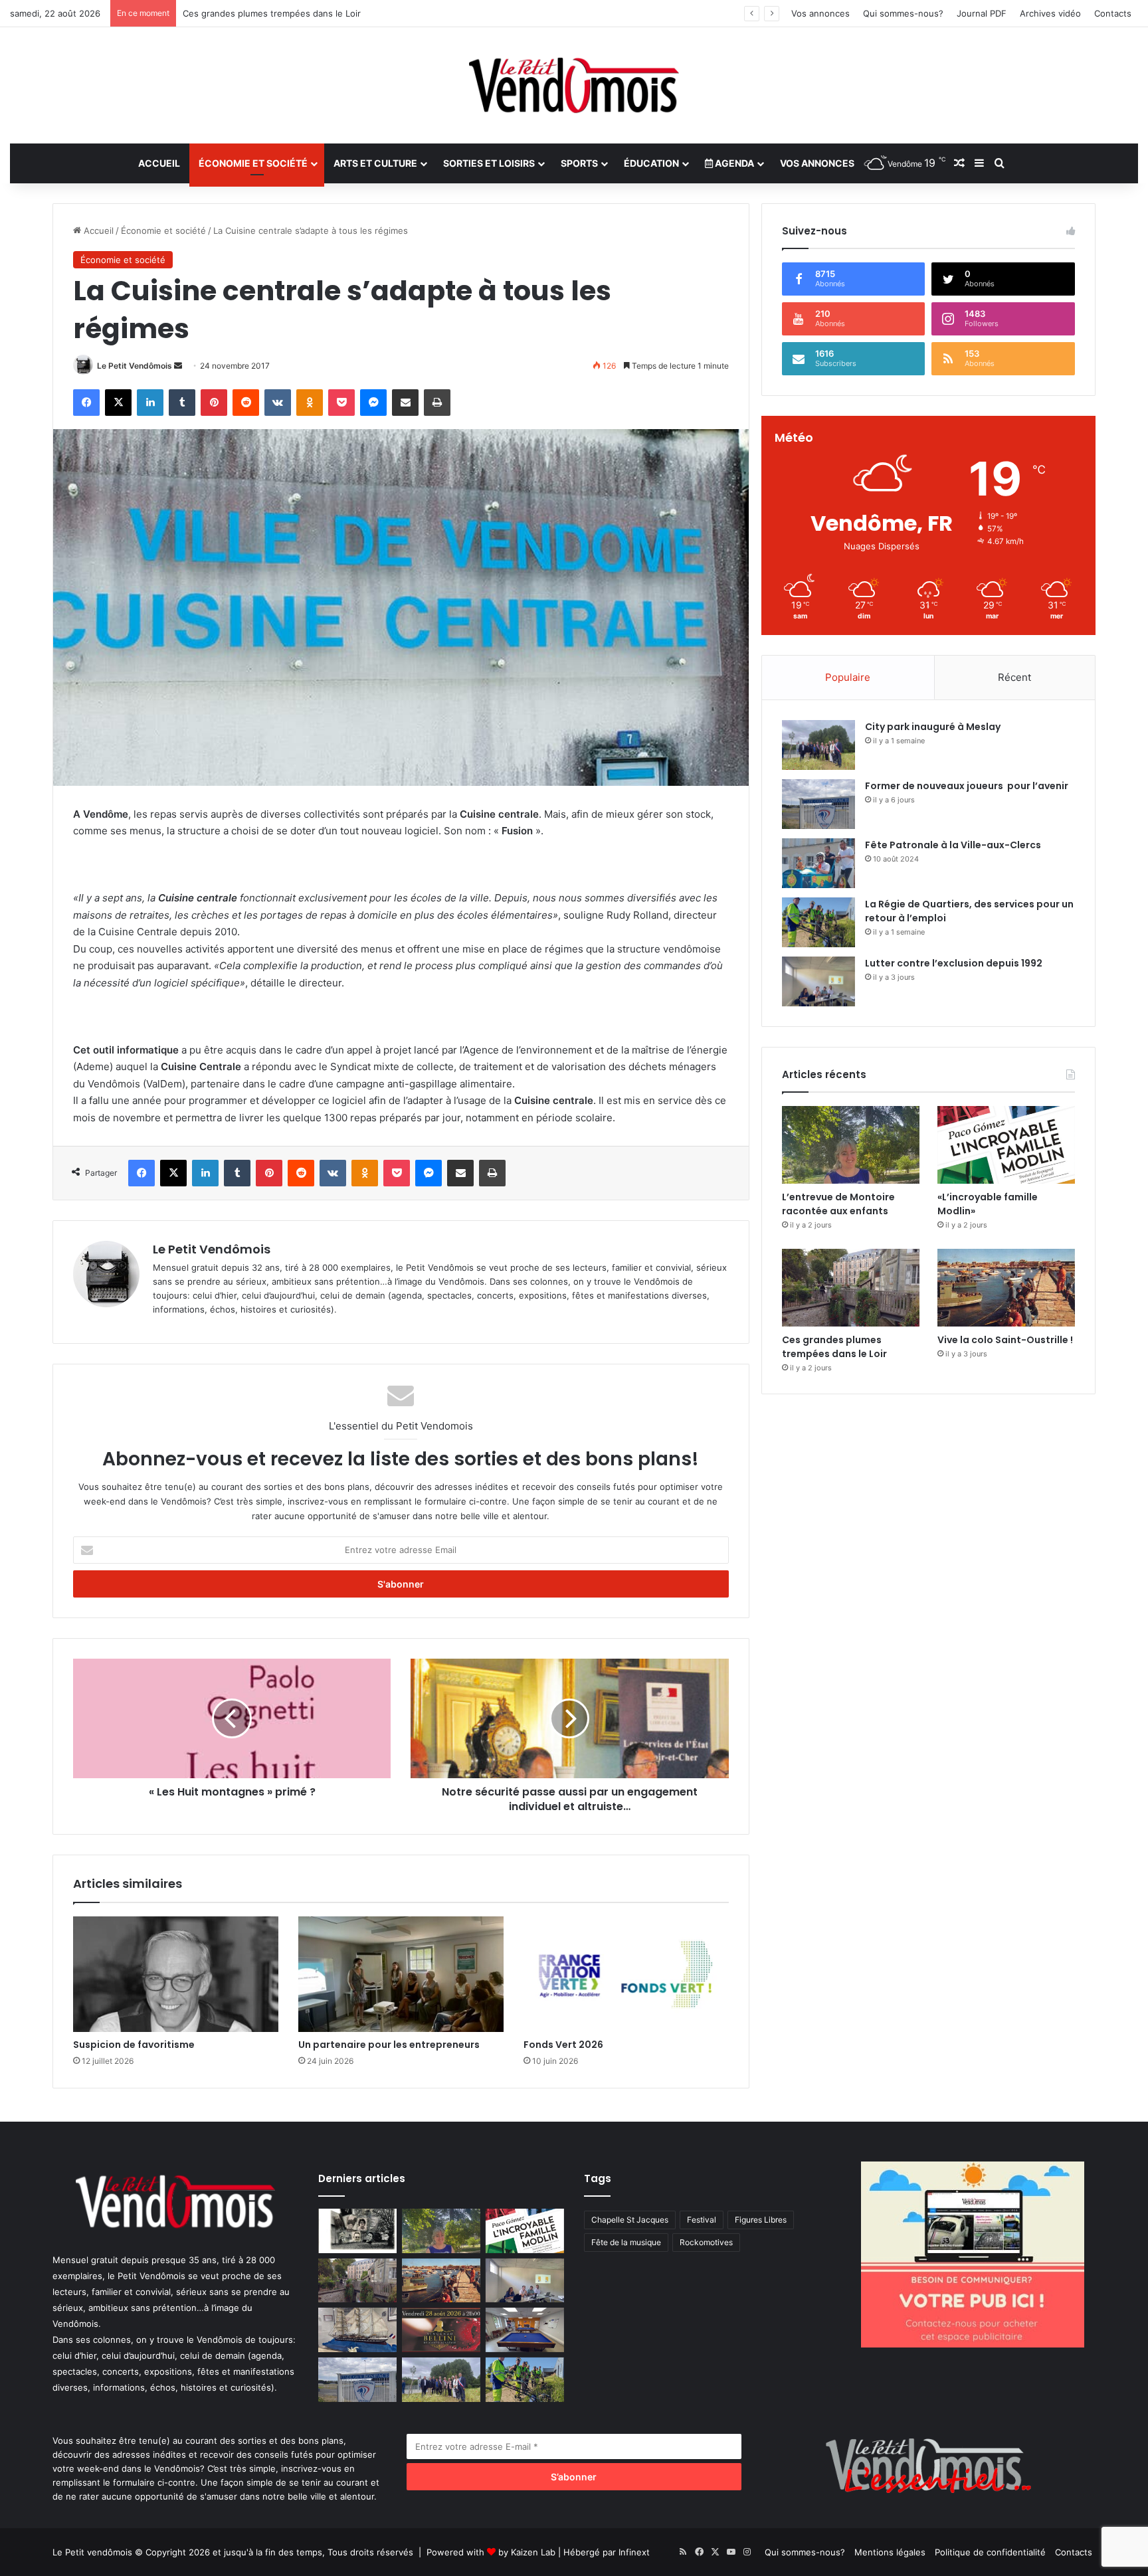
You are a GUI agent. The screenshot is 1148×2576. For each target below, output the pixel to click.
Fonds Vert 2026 (563, 2045)
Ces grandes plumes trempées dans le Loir (834, 1347)
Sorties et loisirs (489, 163)
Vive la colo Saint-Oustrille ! (1005, 1340)
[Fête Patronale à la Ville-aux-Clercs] (818, 863)
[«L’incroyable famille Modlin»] (1006, 1145)
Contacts (1113, 13)
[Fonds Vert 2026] (626, 1974)
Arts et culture (375, 163)
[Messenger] (373, 403)
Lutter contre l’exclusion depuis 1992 (259, 13)
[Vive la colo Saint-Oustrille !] (1006, 1288)
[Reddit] (246, 403)
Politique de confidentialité (990, 2552)
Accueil (159, 163)
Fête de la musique (626, 2242)
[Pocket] (341, 403)
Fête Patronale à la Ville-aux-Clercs (953, 845)
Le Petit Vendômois (135, 366)
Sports (579, 163)
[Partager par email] (405, 403)
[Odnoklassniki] (310, 403)
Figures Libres (761, 2220)
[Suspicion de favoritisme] (176, 1974)
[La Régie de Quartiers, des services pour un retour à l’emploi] (818, 922)
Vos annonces (820, 13)
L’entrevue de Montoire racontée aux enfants (840, 1204)
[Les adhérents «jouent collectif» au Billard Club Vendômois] (525, 2330)
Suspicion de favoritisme (134, 2045)
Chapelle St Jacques (630, 2220)
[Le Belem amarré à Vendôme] (357, 2330)
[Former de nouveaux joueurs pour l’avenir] (818, 804)
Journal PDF (982, 13)
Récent (1014, 677)
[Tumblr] (182, 403)
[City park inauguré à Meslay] (818, 745)
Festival (702, 2220)
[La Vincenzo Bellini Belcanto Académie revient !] (441, 2330)
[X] (118, 403)
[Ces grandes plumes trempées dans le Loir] (851, 1288)
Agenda (733, 163)
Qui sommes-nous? (903, 13)
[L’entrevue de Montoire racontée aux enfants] (851, 1145)
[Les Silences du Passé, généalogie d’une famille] (357, 2231)
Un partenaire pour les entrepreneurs (389, 2045)
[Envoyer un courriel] (178, 366)
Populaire (848, 677)
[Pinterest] (214, 403)
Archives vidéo (1050, 13)
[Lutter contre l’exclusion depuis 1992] (818, 981)
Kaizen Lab (533, 2552)
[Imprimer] (437, 403)
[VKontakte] (278, 403)
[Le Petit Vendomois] (574, 85)
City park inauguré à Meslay (933, 727)
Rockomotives (706, 2242)
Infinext (634, 2552)
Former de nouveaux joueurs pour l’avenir (967, 786)
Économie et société (253, 163)
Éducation (651, 163)
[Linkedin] (150, 403)
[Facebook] (86, 403)
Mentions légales (890, 2552)
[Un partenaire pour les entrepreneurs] (401, 1974)
